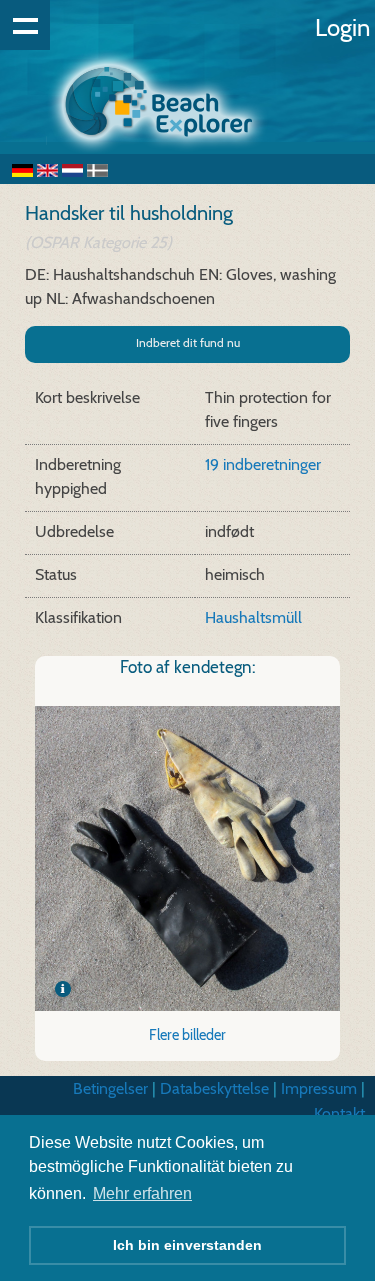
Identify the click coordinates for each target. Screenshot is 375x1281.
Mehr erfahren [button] (142, 1193)
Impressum (319, 1088)
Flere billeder (187, 1035)
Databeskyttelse (214, 1088)
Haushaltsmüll (253, 617)
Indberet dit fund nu (188, 342)
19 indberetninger (263, 464)
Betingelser (110, 1088)
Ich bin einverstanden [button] (187, 1245)
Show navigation (25, 25)
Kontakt (339, 1113)
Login (342, 27)
